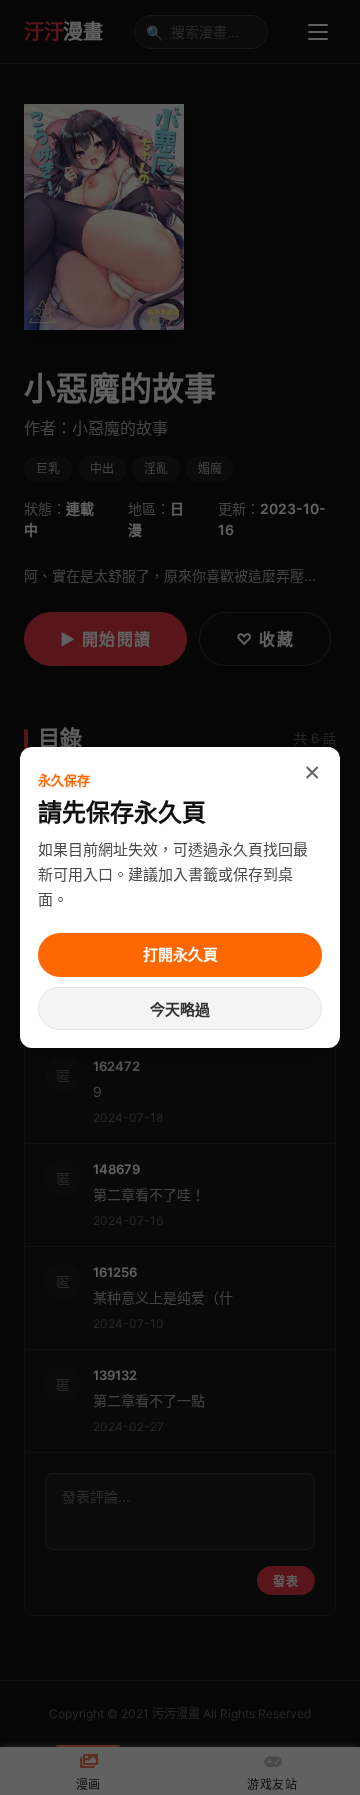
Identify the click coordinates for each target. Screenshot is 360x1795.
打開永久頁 (180, 954)
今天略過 (180, 1009)
